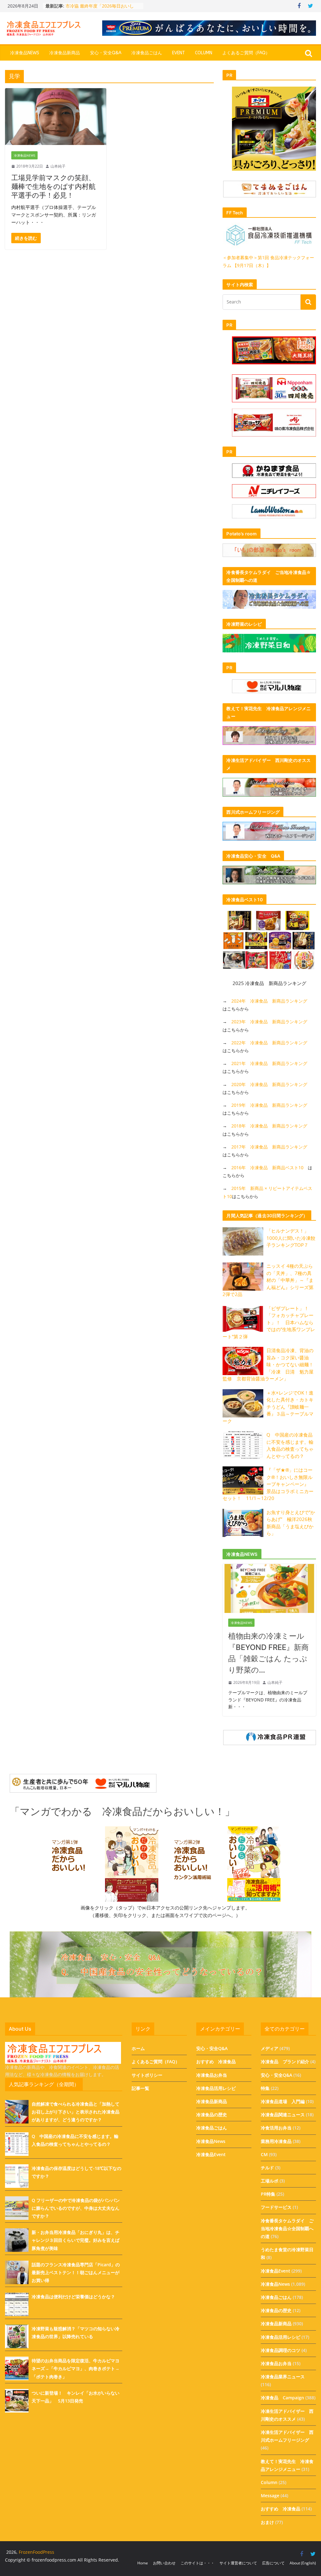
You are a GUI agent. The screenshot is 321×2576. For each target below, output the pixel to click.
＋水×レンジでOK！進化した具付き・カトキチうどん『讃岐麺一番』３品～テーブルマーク (268, 1407)
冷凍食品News (25, 53)
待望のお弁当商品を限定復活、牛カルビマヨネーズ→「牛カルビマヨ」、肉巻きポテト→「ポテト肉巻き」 (76, 2368)
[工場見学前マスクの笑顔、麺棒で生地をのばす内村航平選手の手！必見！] (56, 117)
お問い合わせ (164, 2563)
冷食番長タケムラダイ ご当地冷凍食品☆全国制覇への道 (287, 2228)
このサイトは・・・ (197, 2563)
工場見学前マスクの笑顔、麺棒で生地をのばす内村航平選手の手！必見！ (53, 186)
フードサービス (276, 2207)
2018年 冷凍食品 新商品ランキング (269, 1126)
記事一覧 (140, 2088)
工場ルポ (270, 2181)
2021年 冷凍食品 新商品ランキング (269, 1063)
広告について (273, 2563)
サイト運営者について (238, 2563)
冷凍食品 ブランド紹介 (285, 2062)
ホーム (138, 2048)
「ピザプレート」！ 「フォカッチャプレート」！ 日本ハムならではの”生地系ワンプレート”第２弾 (269, 1322)
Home (143, 2563)
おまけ (267, 2522)
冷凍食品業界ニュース (283, 2377)
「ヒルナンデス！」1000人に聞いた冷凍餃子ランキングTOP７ (291, 1238)
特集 (265, 2088)
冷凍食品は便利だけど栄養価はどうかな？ (73, 2297)
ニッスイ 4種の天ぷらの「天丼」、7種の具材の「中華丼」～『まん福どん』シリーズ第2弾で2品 (268, 1280)
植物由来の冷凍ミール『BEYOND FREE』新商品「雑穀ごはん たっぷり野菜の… (268, 1653)
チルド (267, 2168)
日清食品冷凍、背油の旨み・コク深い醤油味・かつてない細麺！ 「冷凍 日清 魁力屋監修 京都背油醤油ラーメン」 (270, 1364)
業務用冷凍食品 (276, 2141)
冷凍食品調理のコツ (281, 2350)
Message (270, 2496)
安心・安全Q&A (106, 53)
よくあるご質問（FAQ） (246, 53)
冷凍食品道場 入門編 (283, 2101)
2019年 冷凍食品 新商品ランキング (269, 1105)
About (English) (303, 2563)
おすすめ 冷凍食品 (216, 2062)
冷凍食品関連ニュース (283, 2115)
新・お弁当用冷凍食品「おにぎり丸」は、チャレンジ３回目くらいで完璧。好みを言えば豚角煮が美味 (76, 2240)
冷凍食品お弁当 (212, 2075)
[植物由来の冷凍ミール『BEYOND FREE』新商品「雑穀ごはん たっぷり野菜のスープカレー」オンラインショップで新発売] (269, 1568)
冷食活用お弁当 (276, 2128)
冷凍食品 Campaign (282, 2398)
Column (204, 53)
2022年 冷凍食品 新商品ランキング (269, 1043)
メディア (270, 2048)
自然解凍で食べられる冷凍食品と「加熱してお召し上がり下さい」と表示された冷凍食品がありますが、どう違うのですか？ (76, 2112)
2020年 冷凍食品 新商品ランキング (269, 1084)
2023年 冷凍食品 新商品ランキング (269, 1022)
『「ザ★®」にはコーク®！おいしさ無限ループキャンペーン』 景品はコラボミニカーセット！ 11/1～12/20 (268, 1484)
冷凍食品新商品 (65, 53)
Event (179, 53)
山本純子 (58, 166)
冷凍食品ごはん (147, 53)
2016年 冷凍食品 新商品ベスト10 (267, 1168)
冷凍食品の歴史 (212, 2115)
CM (264, 2154)
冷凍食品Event (211, 2154)
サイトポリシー (147, 2075)
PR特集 (268, 2194)
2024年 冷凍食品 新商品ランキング (269, 1001)
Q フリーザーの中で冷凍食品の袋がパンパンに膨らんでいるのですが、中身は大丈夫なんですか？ (76, 2208)
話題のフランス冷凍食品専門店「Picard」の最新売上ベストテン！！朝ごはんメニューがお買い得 (76, 2272)
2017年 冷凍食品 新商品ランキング (269, 1147)
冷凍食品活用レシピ (216, 2088)
